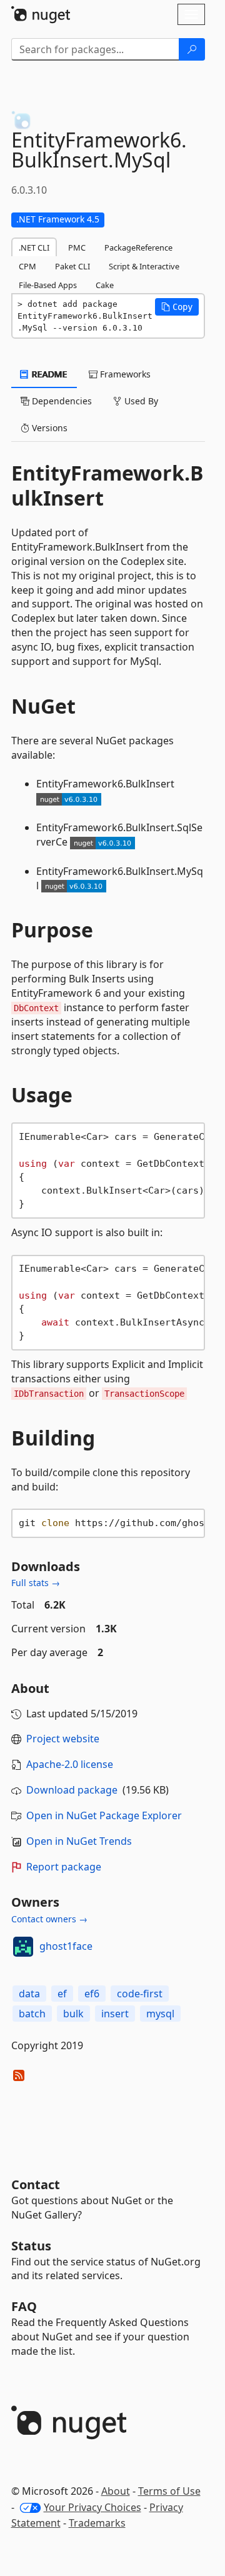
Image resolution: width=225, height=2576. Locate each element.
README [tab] (48, 374)
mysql (160, 2014)
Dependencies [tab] (61, 401)
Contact (36, 2184)
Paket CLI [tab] (72, 266)
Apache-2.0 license (70, 1764)
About (116, 2491)
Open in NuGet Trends (79, 1841)
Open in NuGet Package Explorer (104, 1815)
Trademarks (97, 2523)
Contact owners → (49, 1919)
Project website (63, 1739)
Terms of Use (169, 2491)
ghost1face (66, 1946)
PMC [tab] (77, 247)
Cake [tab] (105, 285)
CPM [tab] (27, 266)
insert (115, 2014)
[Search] (192, 49)
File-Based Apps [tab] (48, 285)
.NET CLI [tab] (34, 247)
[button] (177, 307)
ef (62, 1994)
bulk (73, 2014)
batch (32, 2014)
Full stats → (36, 1583)
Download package (72, 1790)
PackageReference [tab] (138, 247)
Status (31, 2246)
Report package (64, 1867)
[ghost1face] (23, 1947)
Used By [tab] (140, 401)
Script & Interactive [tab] (144, 266)
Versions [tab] (48, 428)
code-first (140, 1994)
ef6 (92, 1994)
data (29, 1994)
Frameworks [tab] (124, 374)
